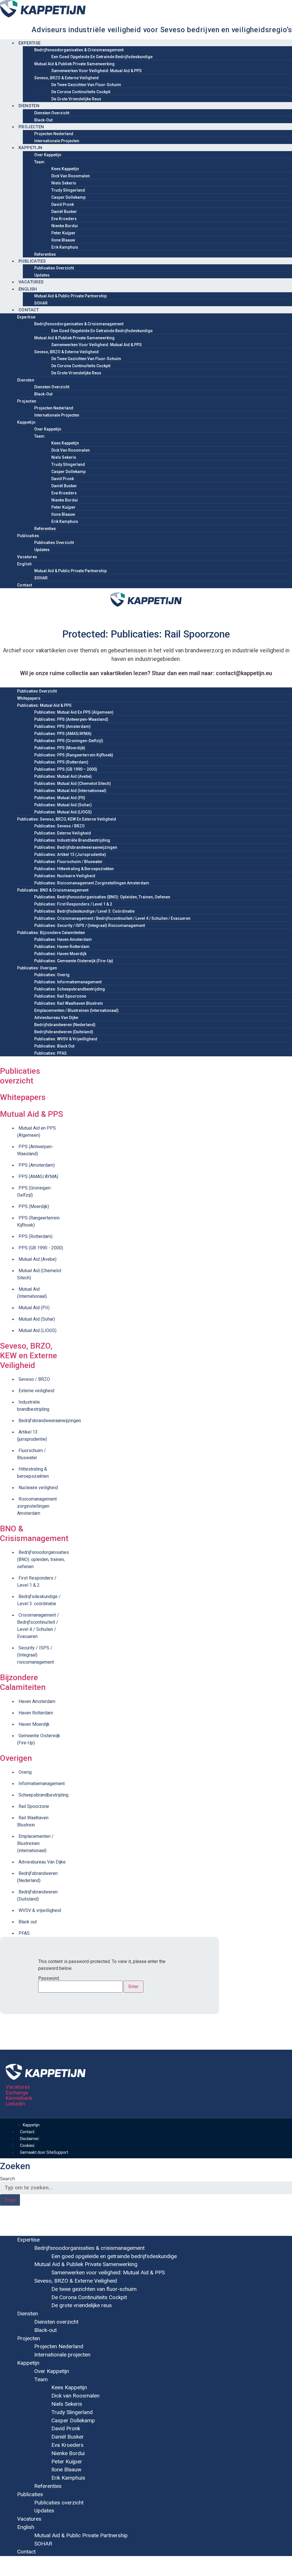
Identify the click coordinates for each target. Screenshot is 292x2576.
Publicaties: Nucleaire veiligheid (65, 876)
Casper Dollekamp (68, 197)
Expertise (30, 43)
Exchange (17, 2093)
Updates (42, 275)
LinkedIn (15, 2104)
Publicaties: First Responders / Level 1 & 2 (73, 904)
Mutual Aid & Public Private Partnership (70, 296)
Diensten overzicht (52, 113)
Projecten (31, 127)
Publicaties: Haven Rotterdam (62, 947)
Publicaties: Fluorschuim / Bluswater (68, 862)
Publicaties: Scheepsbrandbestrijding (70, 989)
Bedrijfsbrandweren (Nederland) (65, 1025)
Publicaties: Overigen (37, 968)
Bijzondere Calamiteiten (23, 1682)
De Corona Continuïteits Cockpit (81, 92)
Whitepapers (29, 698)
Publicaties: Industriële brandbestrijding (72, 840)
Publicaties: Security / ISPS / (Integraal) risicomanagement (90, 925)
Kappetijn (31, 148)
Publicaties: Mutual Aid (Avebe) (63, 776)
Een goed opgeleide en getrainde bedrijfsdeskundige (102, 57)
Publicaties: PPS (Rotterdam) (61, 762)
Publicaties (32, 261)
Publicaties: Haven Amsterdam (63, 939)
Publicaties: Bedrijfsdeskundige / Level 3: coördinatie (84, 911)
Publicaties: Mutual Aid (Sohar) (63, 805)
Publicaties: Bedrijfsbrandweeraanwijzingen (76, 847)
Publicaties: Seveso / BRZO (59, 826)
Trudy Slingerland (68, 190)
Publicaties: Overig (52, 975)
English (28, 289)
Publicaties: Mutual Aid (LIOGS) (63, 812)
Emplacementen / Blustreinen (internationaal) (76, 1010)
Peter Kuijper (63, 233)
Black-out (43, 120)
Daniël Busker (64, 212)
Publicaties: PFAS (50, 1053)
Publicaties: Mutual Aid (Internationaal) (70, 791)
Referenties (45, 254)
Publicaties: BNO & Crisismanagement (53, 890)
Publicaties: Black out (54, 1046)
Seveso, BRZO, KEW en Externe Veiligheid (29, 1355)
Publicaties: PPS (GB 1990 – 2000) (66, 769)
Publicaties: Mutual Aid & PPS (44, 705)
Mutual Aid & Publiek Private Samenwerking (74, 64)
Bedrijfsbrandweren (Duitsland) (64, 1032)
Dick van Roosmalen (71, 176)
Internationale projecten (57, 141)
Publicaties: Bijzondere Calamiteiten (51, 933)
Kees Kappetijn (65, 169)
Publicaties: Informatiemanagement (68, 982)
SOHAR (41, 303)
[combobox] (146, 2188)
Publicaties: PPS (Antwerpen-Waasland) (71, 719)
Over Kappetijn (48, 155)
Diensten (29, 106)
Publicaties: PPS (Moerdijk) (60, 748)
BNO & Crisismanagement (34, 1533)
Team (39, 162)
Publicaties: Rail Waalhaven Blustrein (69, 1003)
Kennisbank (19, 2098)
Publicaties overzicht (54, 268)
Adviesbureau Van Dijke (56, 1018)
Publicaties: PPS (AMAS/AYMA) (63, 734)
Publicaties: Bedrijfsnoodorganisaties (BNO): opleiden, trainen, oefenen (102, 897)
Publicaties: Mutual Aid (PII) (60, 798)
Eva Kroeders (64, 219)
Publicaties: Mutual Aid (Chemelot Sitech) (73, 783)
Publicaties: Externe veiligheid (63, 833)
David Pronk (63, 204)
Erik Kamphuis (65, 247)
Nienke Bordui (65, 226)
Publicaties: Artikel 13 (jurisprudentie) (70, 854)
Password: (49, 1979)
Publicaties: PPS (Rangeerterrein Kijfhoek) (74, 755)
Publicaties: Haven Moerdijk (60, 954)
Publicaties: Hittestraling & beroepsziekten (74, 869)
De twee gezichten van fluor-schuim (86, 85)
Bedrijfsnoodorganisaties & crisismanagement (79, 50)
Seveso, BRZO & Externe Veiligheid (66, 78)
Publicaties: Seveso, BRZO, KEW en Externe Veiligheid (67, 819)
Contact (29, 310)
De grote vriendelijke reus (76, 99)
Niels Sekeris (64, 183)
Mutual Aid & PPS (32, 1114)
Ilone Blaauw (63, 240)
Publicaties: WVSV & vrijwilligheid (66, 1039)
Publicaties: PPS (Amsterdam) (62, 726)
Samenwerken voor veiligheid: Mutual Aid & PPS (97, 71)
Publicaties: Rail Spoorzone (60, 996)
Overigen (16, 1758)
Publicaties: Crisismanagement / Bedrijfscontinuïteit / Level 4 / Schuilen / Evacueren (112, 918)
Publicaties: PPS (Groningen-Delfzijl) (69, 741)
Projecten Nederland (54, 134)
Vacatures (31, 282)
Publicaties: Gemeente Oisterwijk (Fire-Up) (74, 961)
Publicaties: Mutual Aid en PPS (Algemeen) (74, 712)
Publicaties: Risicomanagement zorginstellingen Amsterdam (92, 883)
